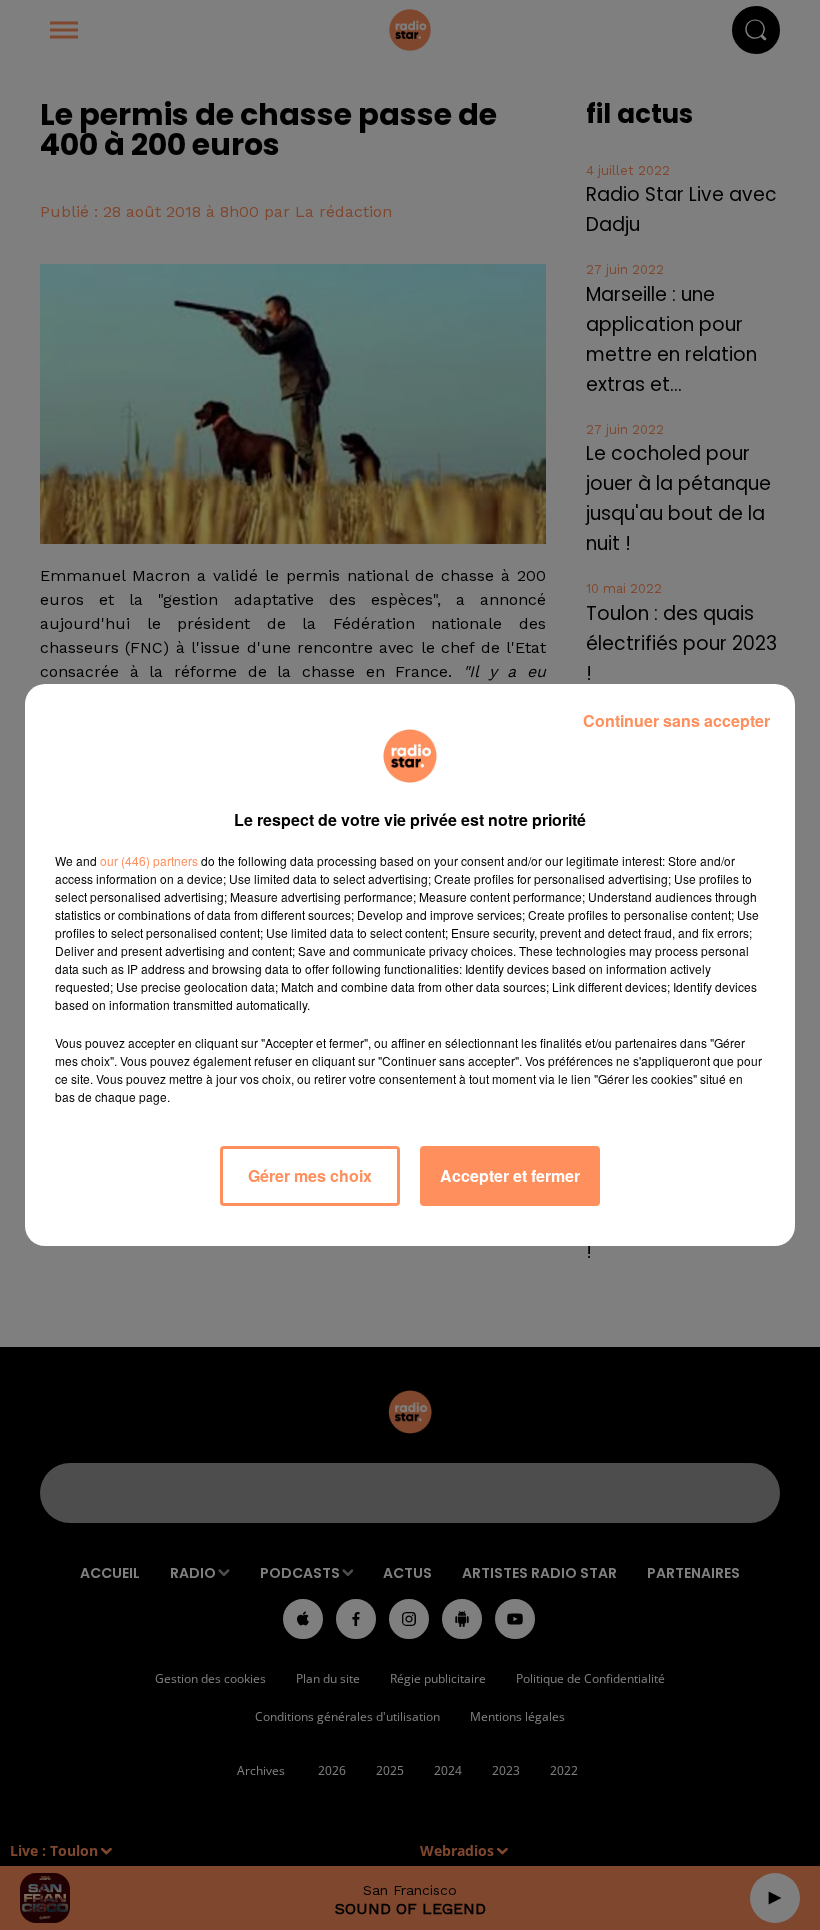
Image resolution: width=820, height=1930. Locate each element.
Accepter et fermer (510, 1175)
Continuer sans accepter (676, 720)
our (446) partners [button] (149, 860)
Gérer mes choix (310, 1175)
